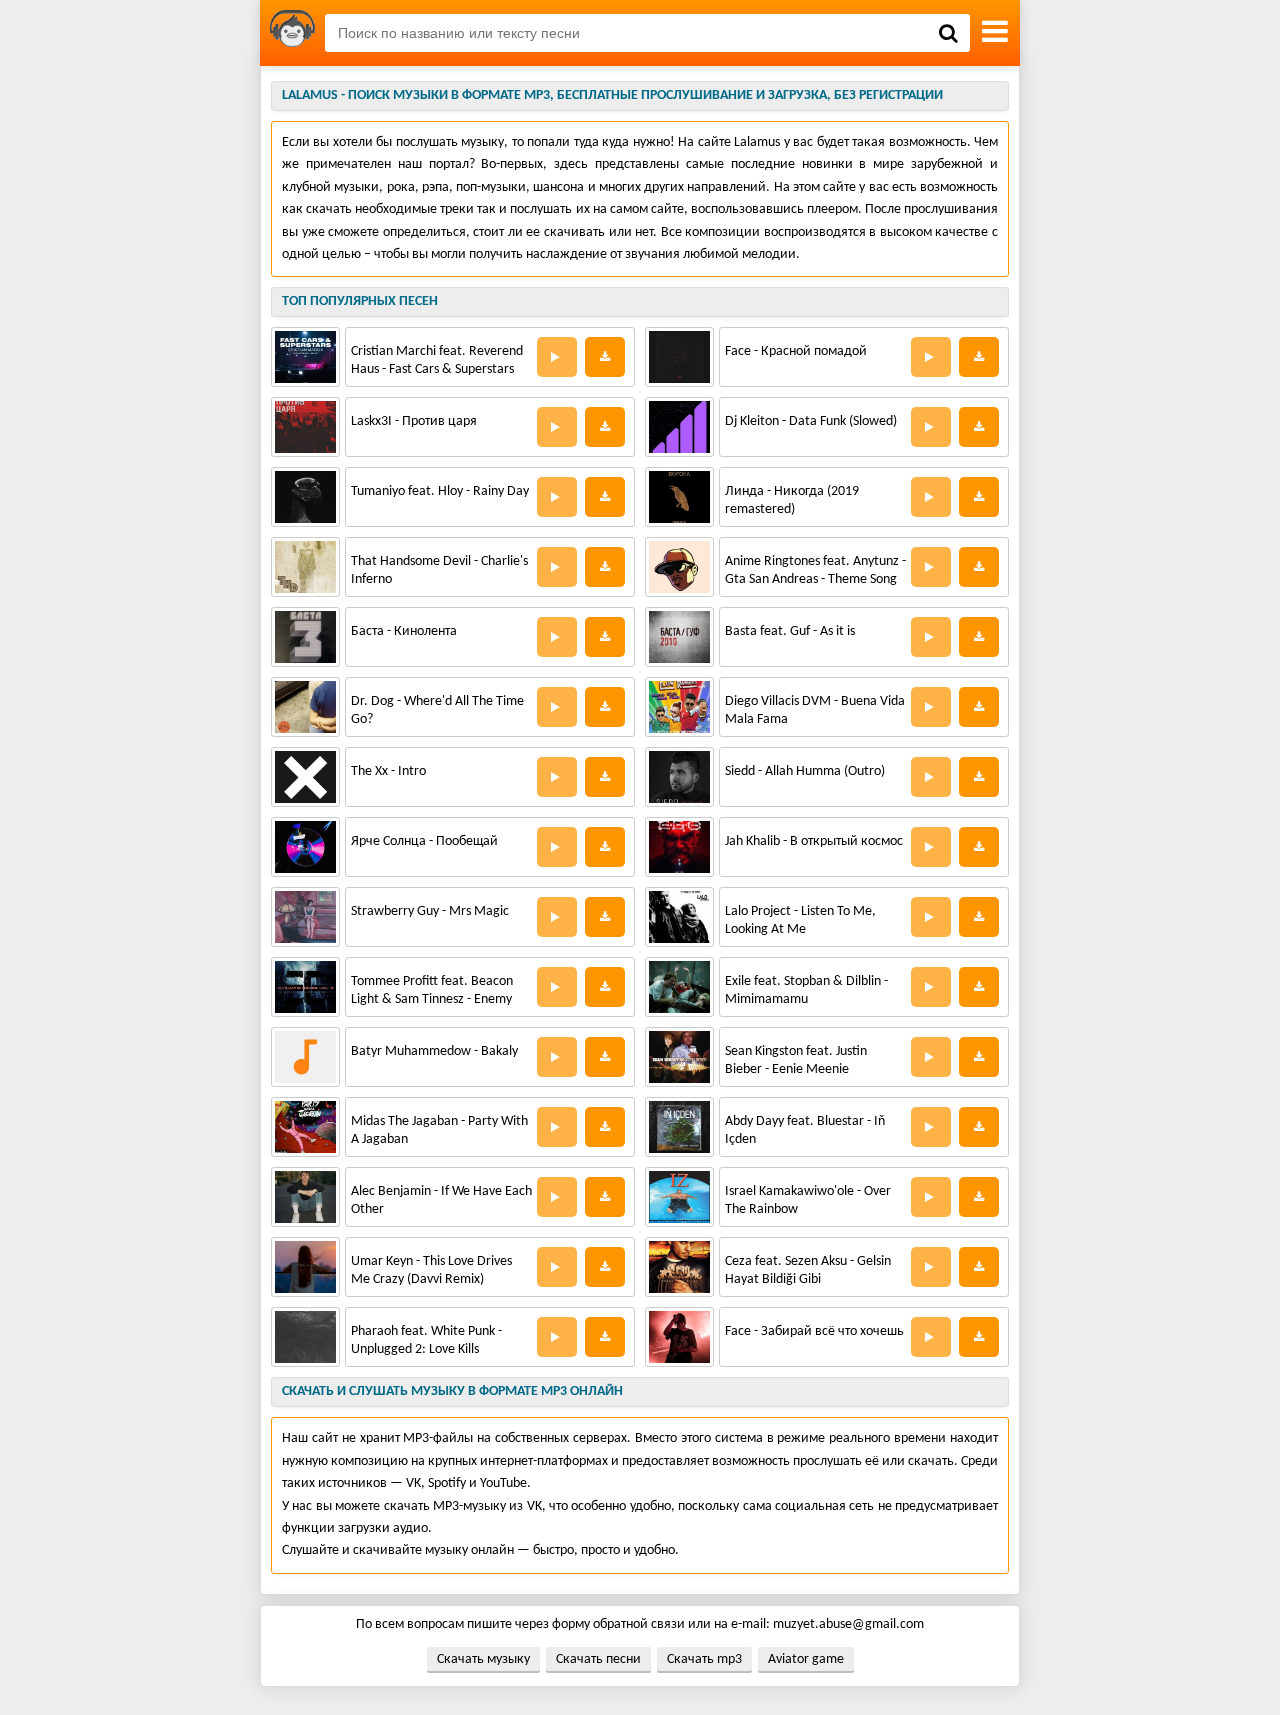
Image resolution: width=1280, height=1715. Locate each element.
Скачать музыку (483, 1659)
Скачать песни (598, 1659)
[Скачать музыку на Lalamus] (292, 33)
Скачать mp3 (704, 1659)
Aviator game (806, 1659)
